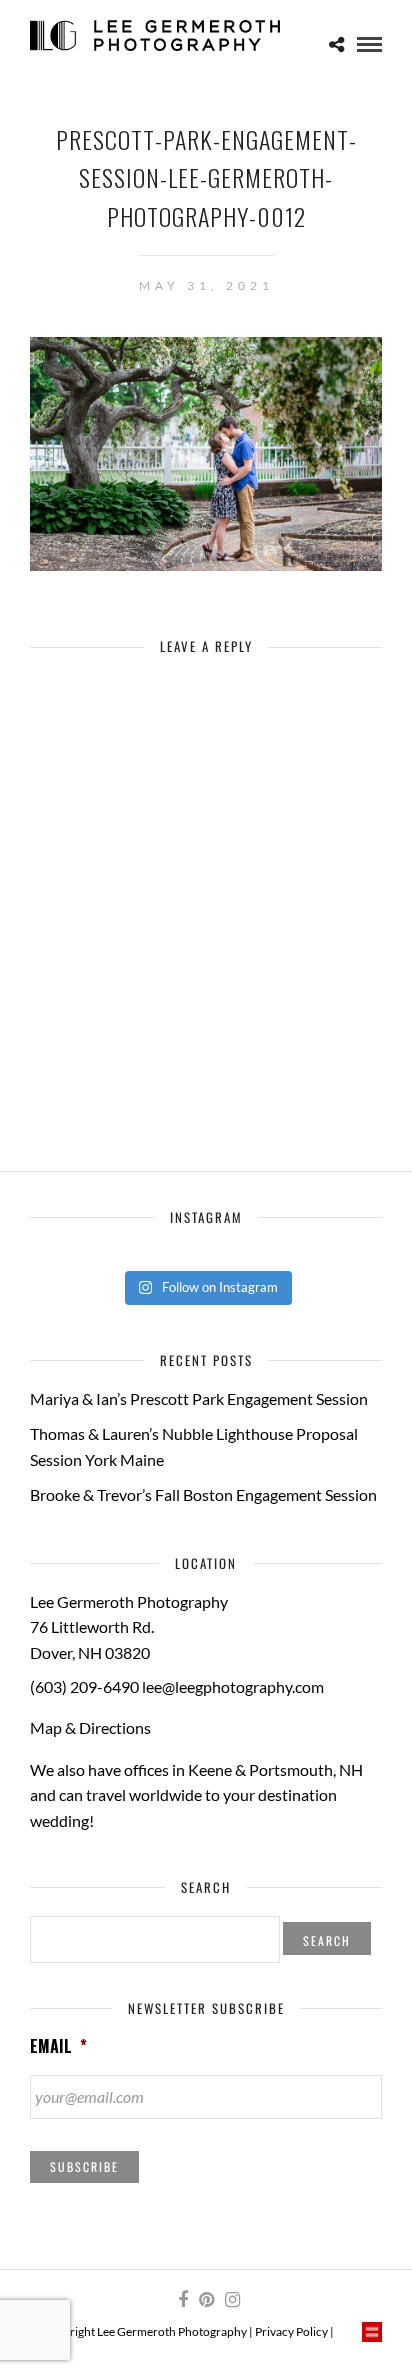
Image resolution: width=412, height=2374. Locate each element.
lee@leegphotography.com (233, 1686)
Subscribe (84, 2166)
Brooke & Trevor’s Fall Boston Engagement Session (203, 1494)
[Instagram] (232, 2300)
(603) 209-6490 (84, 1686)
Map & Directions (90, 1727)
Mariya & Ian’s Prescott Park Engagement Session (199, 1398)
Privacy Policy (291, 2331)
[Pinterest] (206, 2300)
